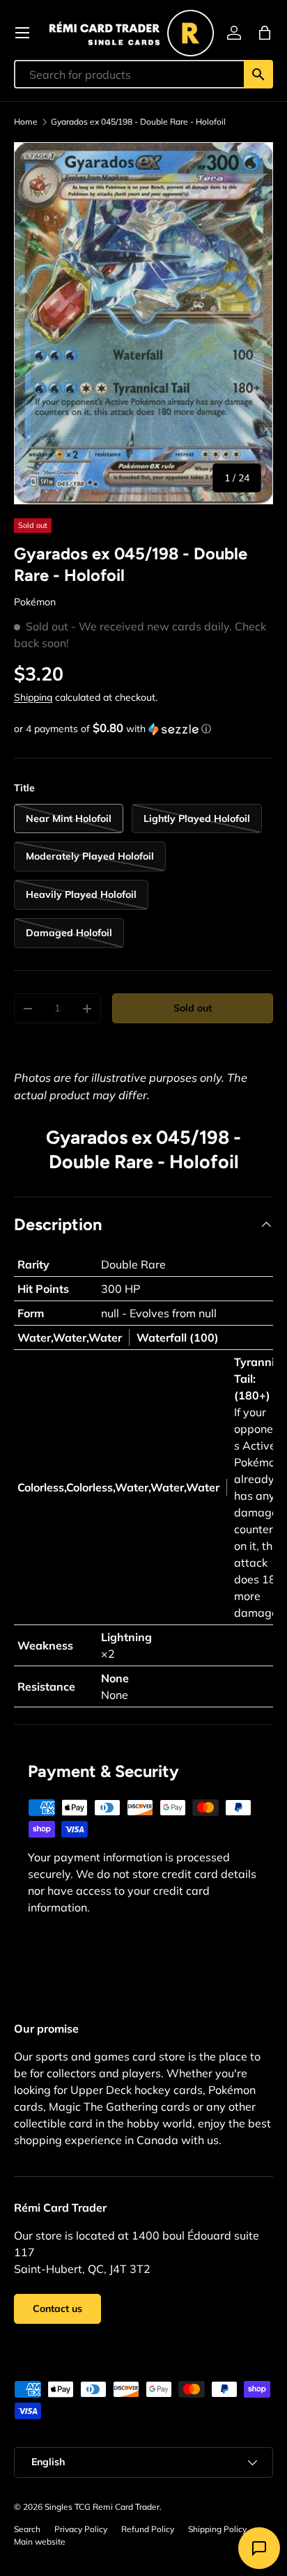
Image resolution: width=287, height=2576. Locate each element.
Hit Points (43, 1289)
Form (31, 1313)
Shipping (33, 697)
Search (27, 2529)
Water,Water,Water (70, 1337)
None (115, 1678)
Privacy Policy (81, 2529)
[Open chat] (259, 2548)
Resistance (46, 1686)
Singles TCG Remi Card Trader (102, 2507)
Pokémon (35, 602)
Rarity (33, 1264)
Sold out (193, 1008)
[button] (265, 33)
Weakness (45, 1645)
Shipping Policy (217, 2529)
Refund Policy (148, 2529)
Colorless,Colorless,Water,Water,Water (118, 1487)
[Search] (258, 74)
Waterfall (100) (178, 1337)
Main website (40, 2542)
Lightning (126, 1637)
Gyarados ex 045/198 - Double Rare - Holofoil (138, 122)
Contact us (57, 2309)
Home (26, 122)
